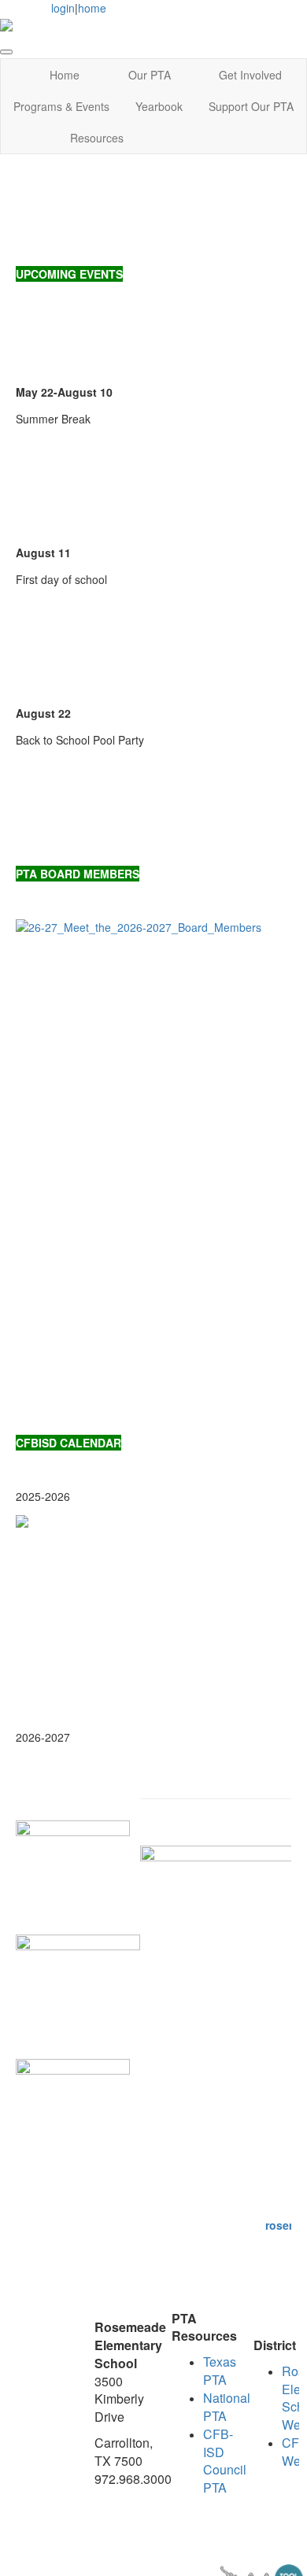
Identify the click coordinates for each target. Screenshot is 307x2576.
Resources (97, 138)
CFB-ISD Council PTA (225, 2461)
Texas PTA (220, 2371)
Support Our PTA (251, 106)
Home (65, 75)
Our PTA (150, 75)
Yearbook (159, 106)
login (63, 8)
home (92, 8)
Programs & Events (61, 106)
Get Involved (250, 75)
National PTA (227, 2407)
